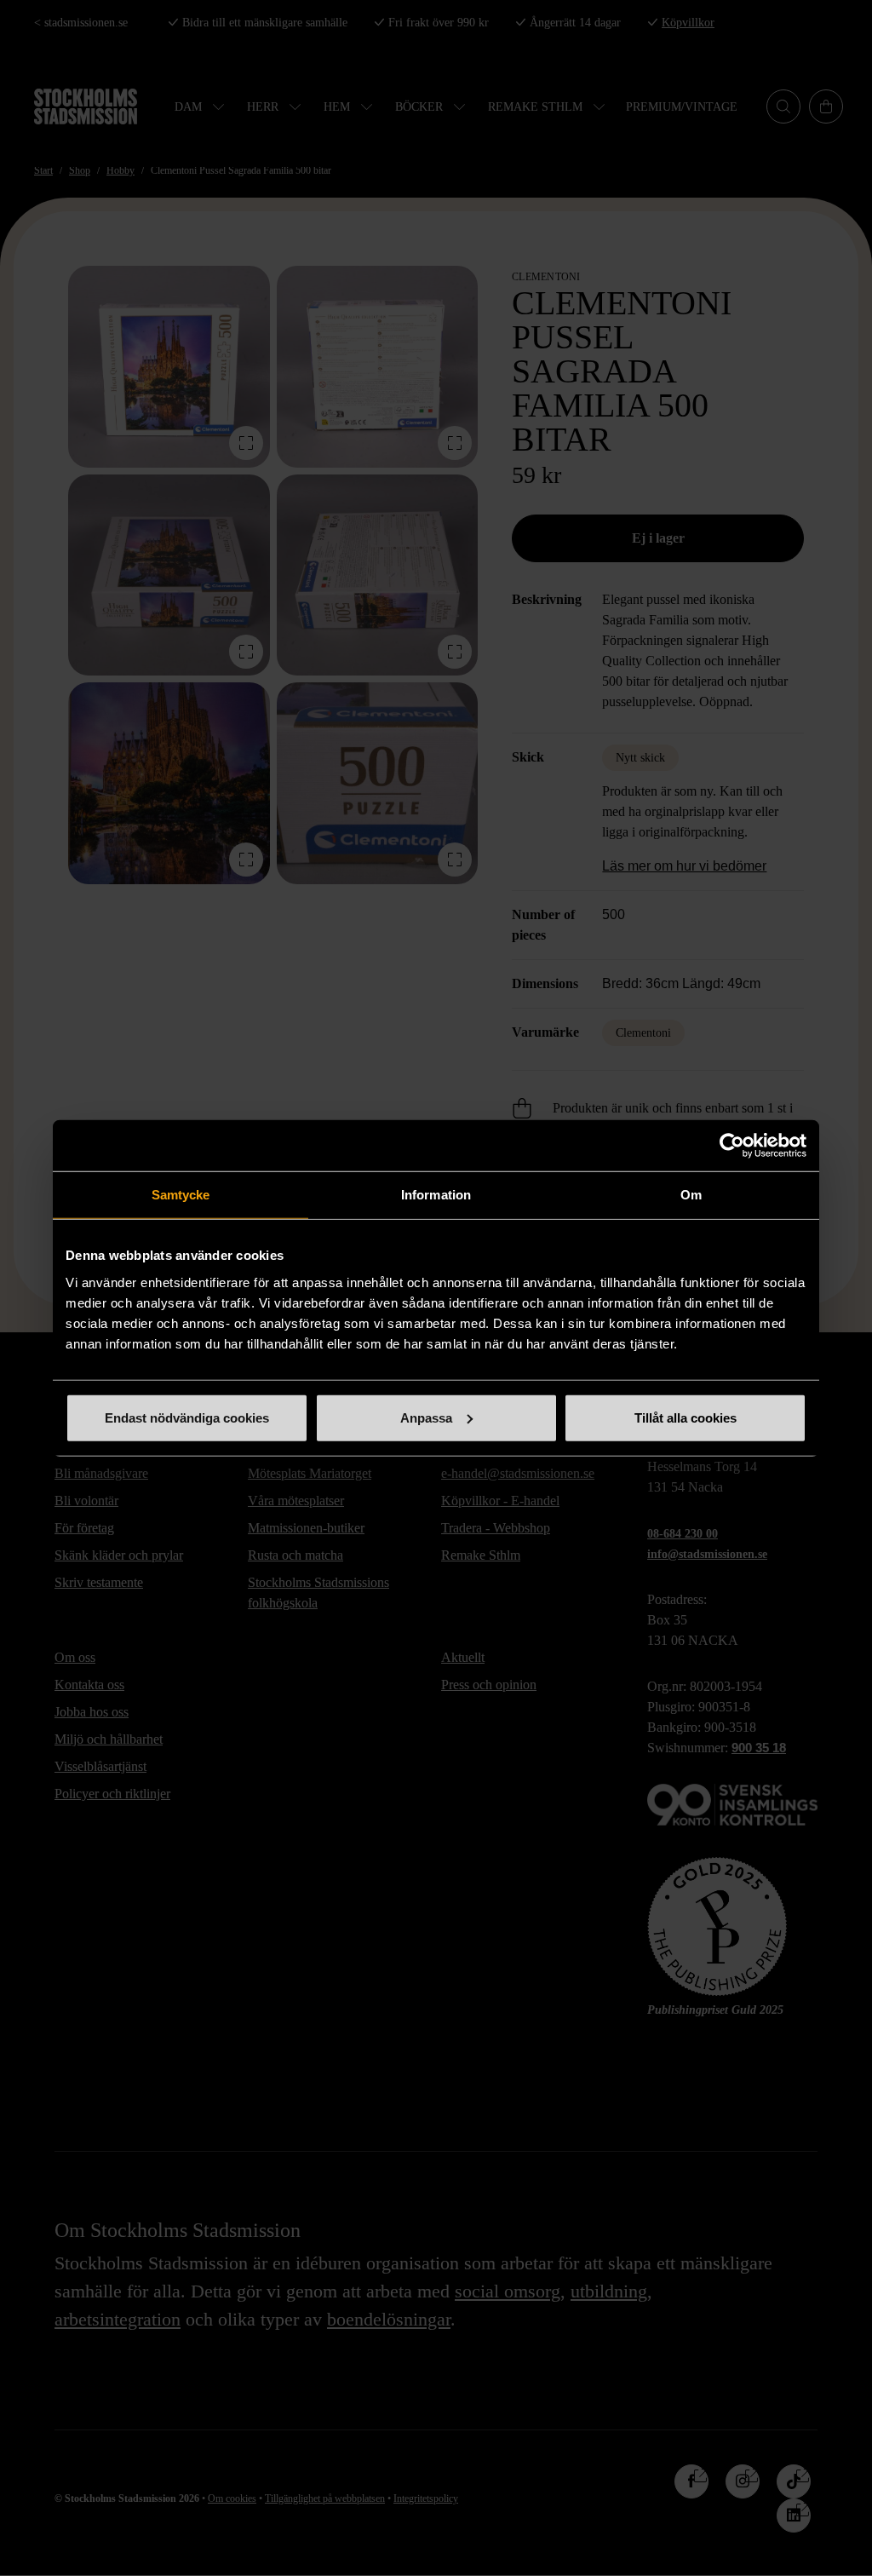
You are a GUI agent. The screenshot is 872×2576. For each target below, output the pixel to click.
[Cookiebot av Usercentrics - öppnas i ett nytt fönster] (732, 1146)
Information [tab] (436, 1195)
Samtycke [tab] (181, 1195)
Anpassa (426, 1417)
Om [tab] (691, 1195)
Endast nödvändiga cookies (187, 1417)
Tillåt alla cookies (686, 1417)
